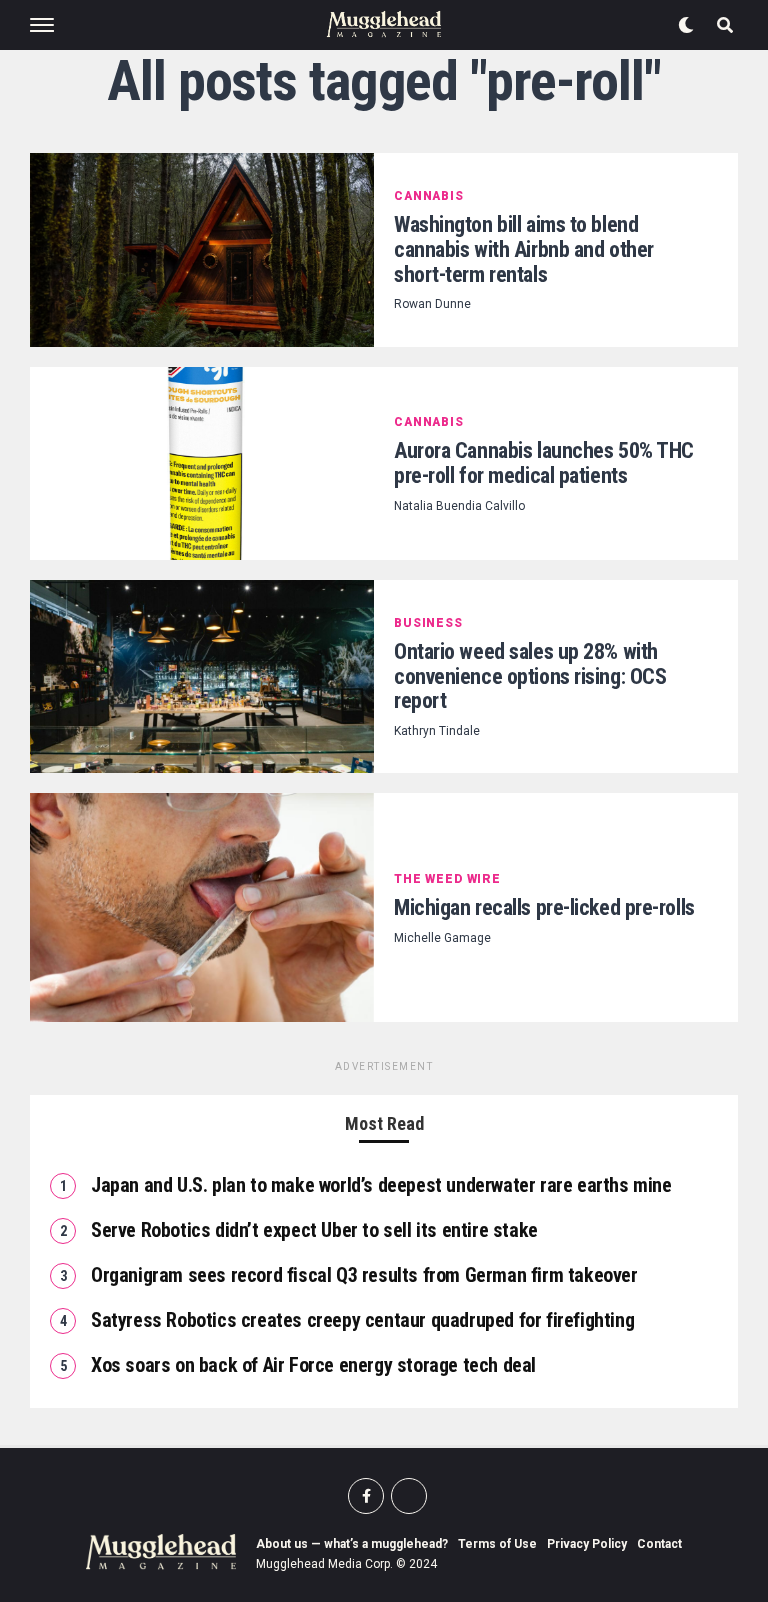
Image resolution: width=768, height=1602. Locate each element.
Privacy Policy (587, 1544)
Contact (659, 1544)
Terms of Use (497, 1544)
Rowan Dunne (432, 304)
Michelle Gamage (442, 938)
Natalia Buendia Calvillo (459, 506)
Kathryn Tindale (437, 731)
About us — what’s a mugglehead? (352, 1544)
